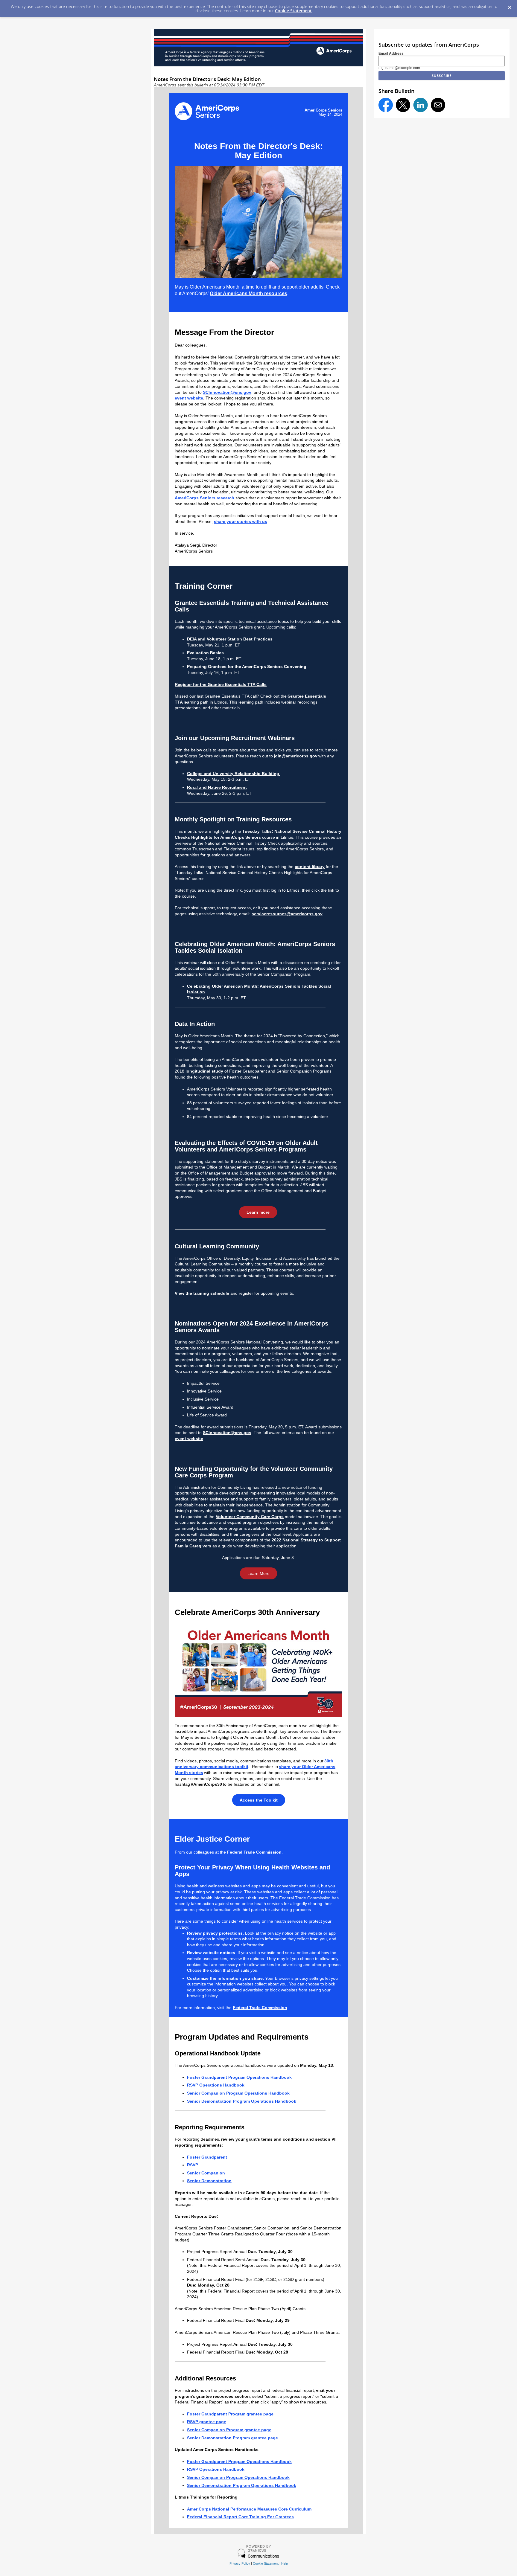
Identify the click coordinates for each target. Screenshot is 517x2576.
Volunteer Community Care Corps (250, 1517)
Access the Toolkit (259, 1800)
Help (285, 2563)
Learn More (258, 1573)
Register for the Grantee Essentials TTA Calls (221, 684)
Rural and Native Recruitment (217, 787)
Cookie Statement (293, 11)
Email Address (391, 54)
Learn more (258, 1212)
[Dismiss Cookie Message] (510, 6)
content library (310, 867)
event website (189, 398)
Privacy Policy (240, 2563)
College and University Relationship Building (234, 774)
